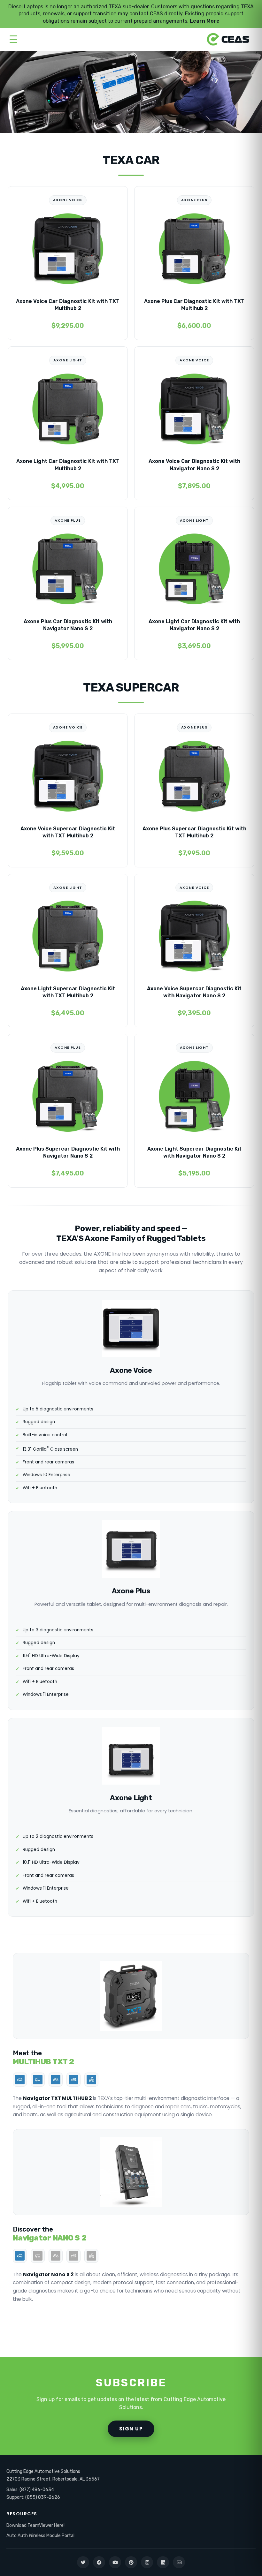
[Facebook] (99, 2562)
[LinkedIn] (163, 2562)
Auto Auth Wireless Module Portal (40, 2536)
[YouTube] (115, 2562)
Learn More (205, 21)
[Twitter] (83, 2562)
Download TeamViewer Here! (35, 2525)
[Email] (179, 2562)
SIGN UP (131, 2429)
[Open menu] (13, 39)
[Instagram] (147, 2562)
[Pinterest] (131, 2562)
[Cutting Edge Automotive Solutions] (228, 39)
